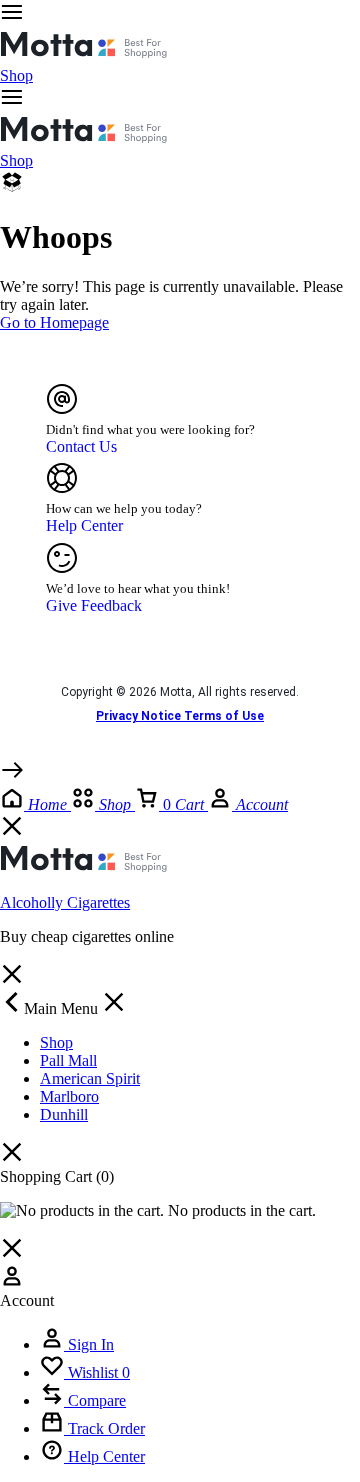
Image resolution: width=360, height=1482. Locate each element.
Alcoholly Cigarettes (65, 902)
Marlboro (69, 1096)
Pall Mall (68, 1060)
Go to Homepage (54, 322)
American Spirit (90, 1078)
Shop (16, 75)
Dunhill (64, 1114)
